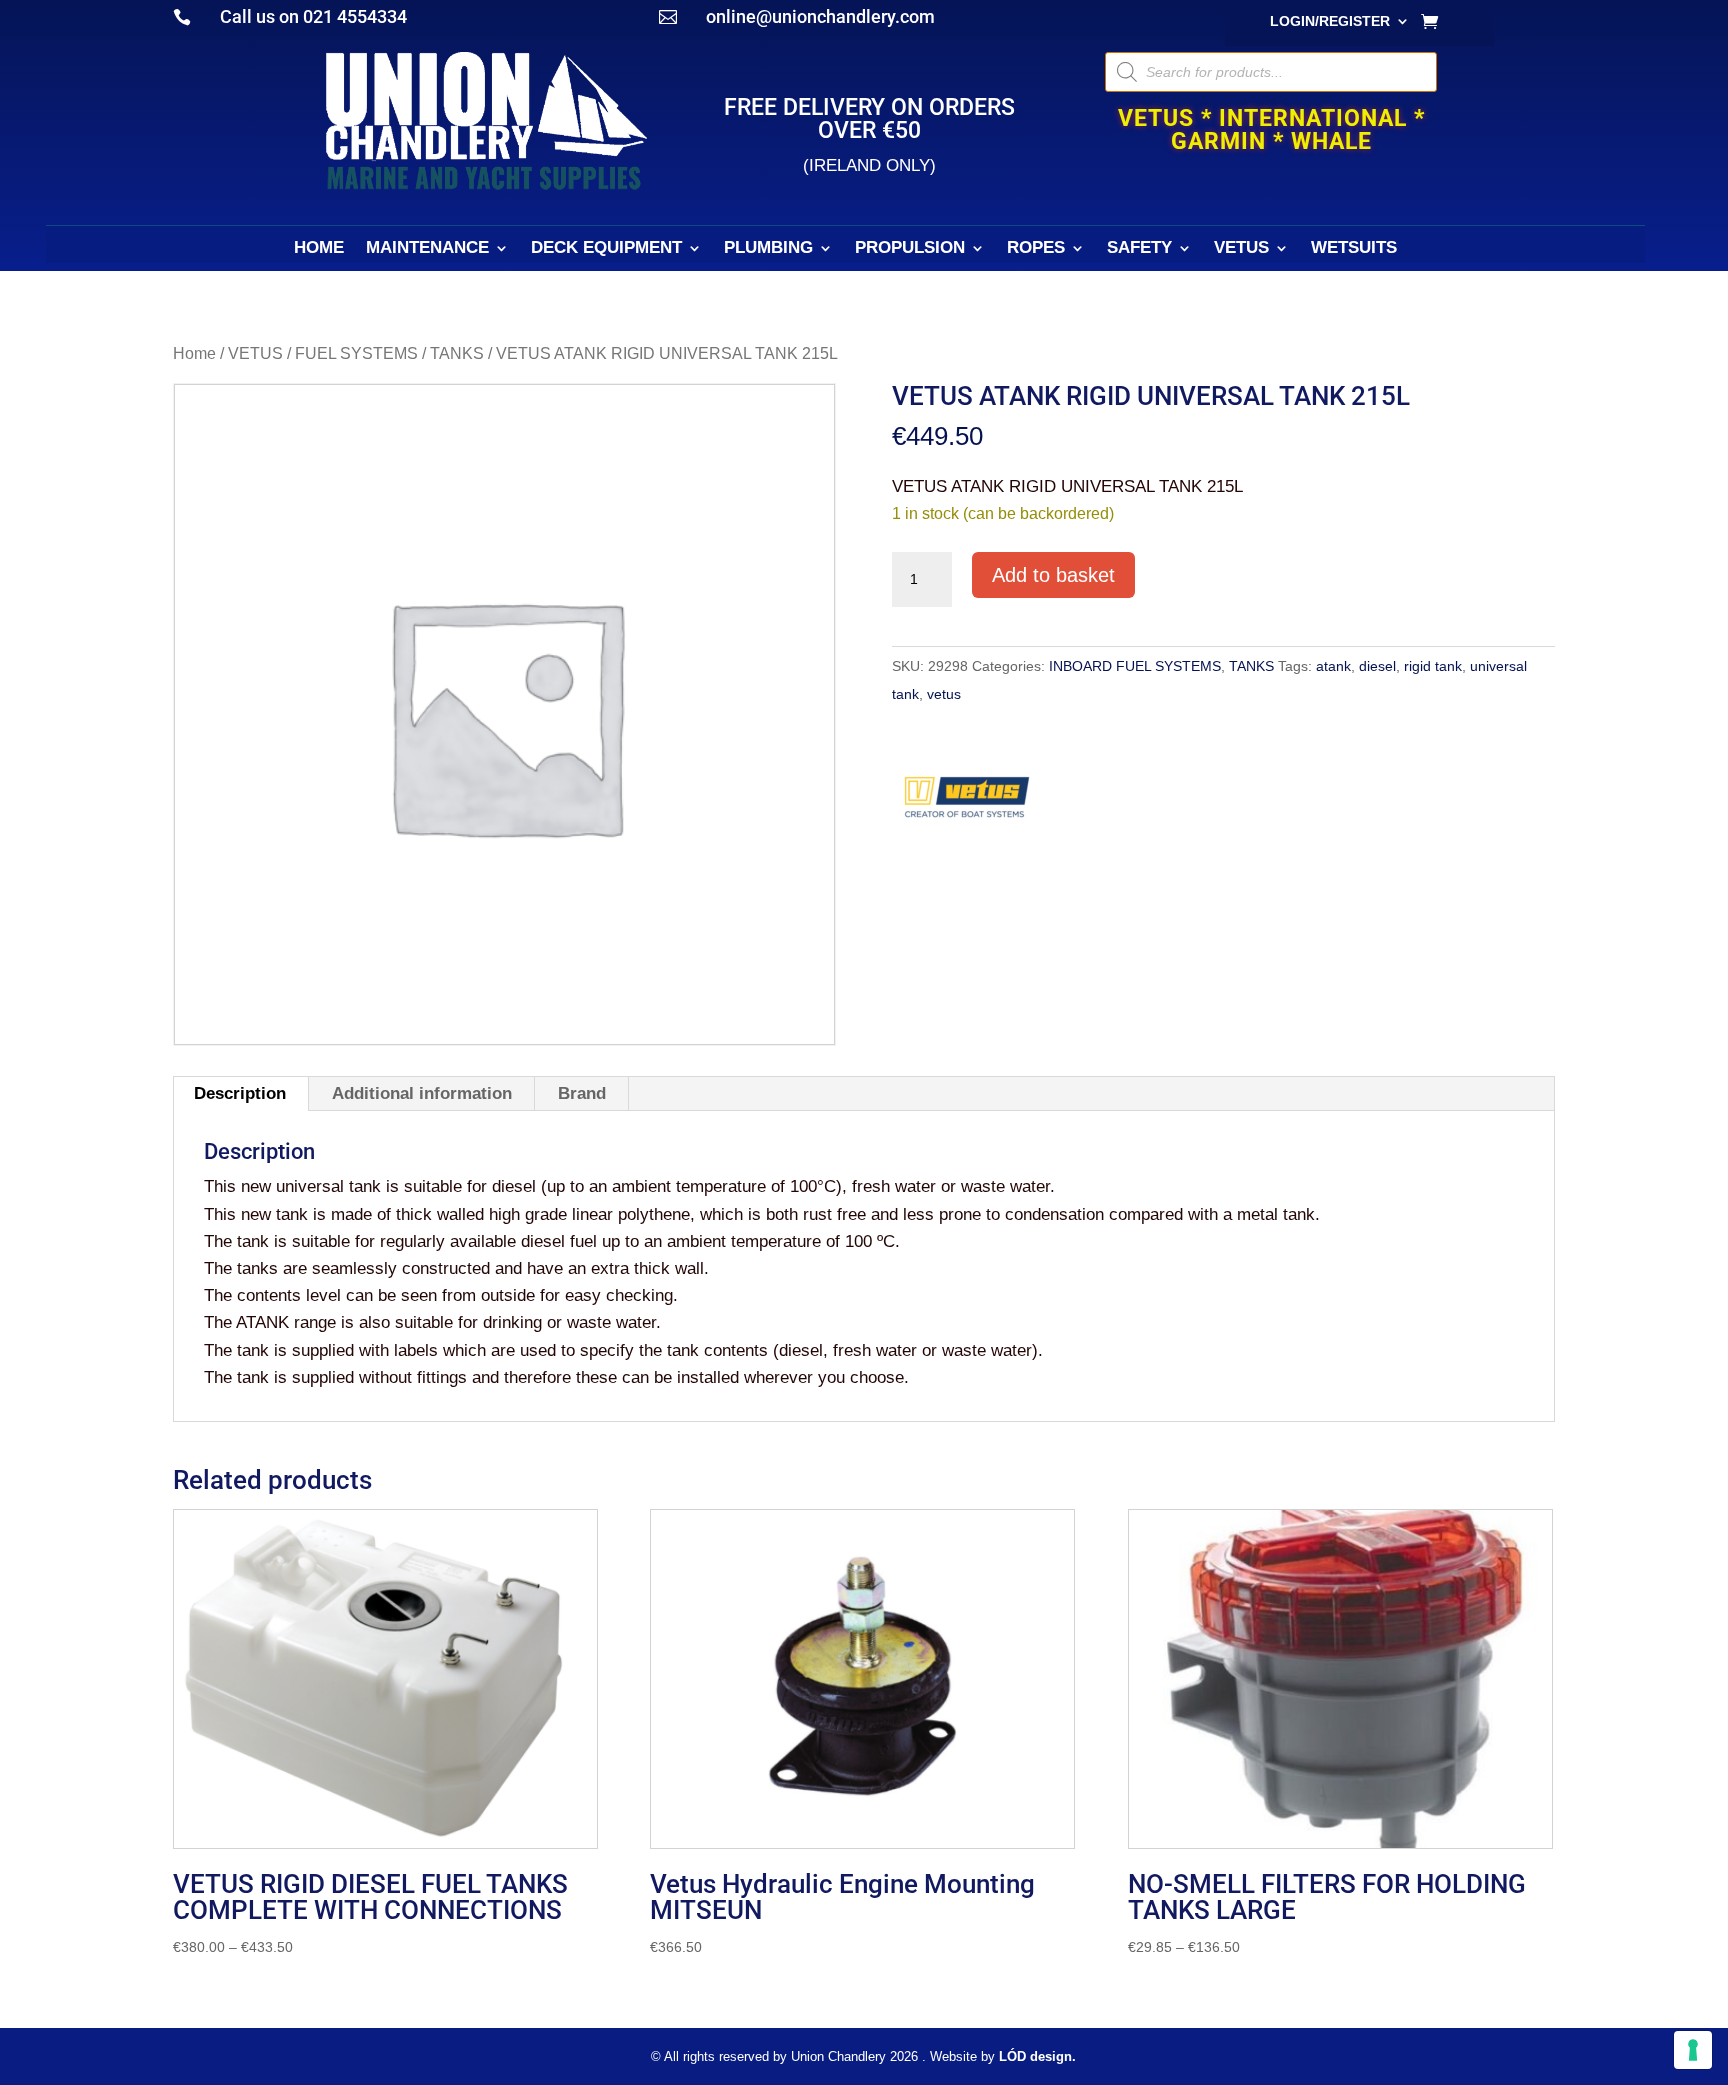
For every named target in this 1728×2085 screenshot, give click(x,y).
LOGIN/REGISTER (1330, 21)
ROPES (1036, 249)
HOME (319, 249)
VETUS (1241, 249)
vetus (944, 694)
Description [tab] (240, 1093)
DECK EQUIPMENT (606, 249)
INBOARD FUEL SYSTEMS (1135, 666)
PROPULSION (910, 249)
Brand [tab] (582, 1093)
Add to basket (1053, 575)
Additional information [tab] (422, 1093)
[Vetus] (967, 804)
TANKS (457, 353)
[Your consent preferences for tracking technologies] (1693, 2050)
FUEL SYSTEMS (356, 353)
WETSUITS (1354, 249)
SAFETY (1139, 249)
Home (194, 353)
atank (1333, 666)
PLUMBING (768, 249)
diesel (1377, 666)
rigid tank (1433, 666)
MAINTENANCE (427, 249)
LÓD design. (1037, 2056)
